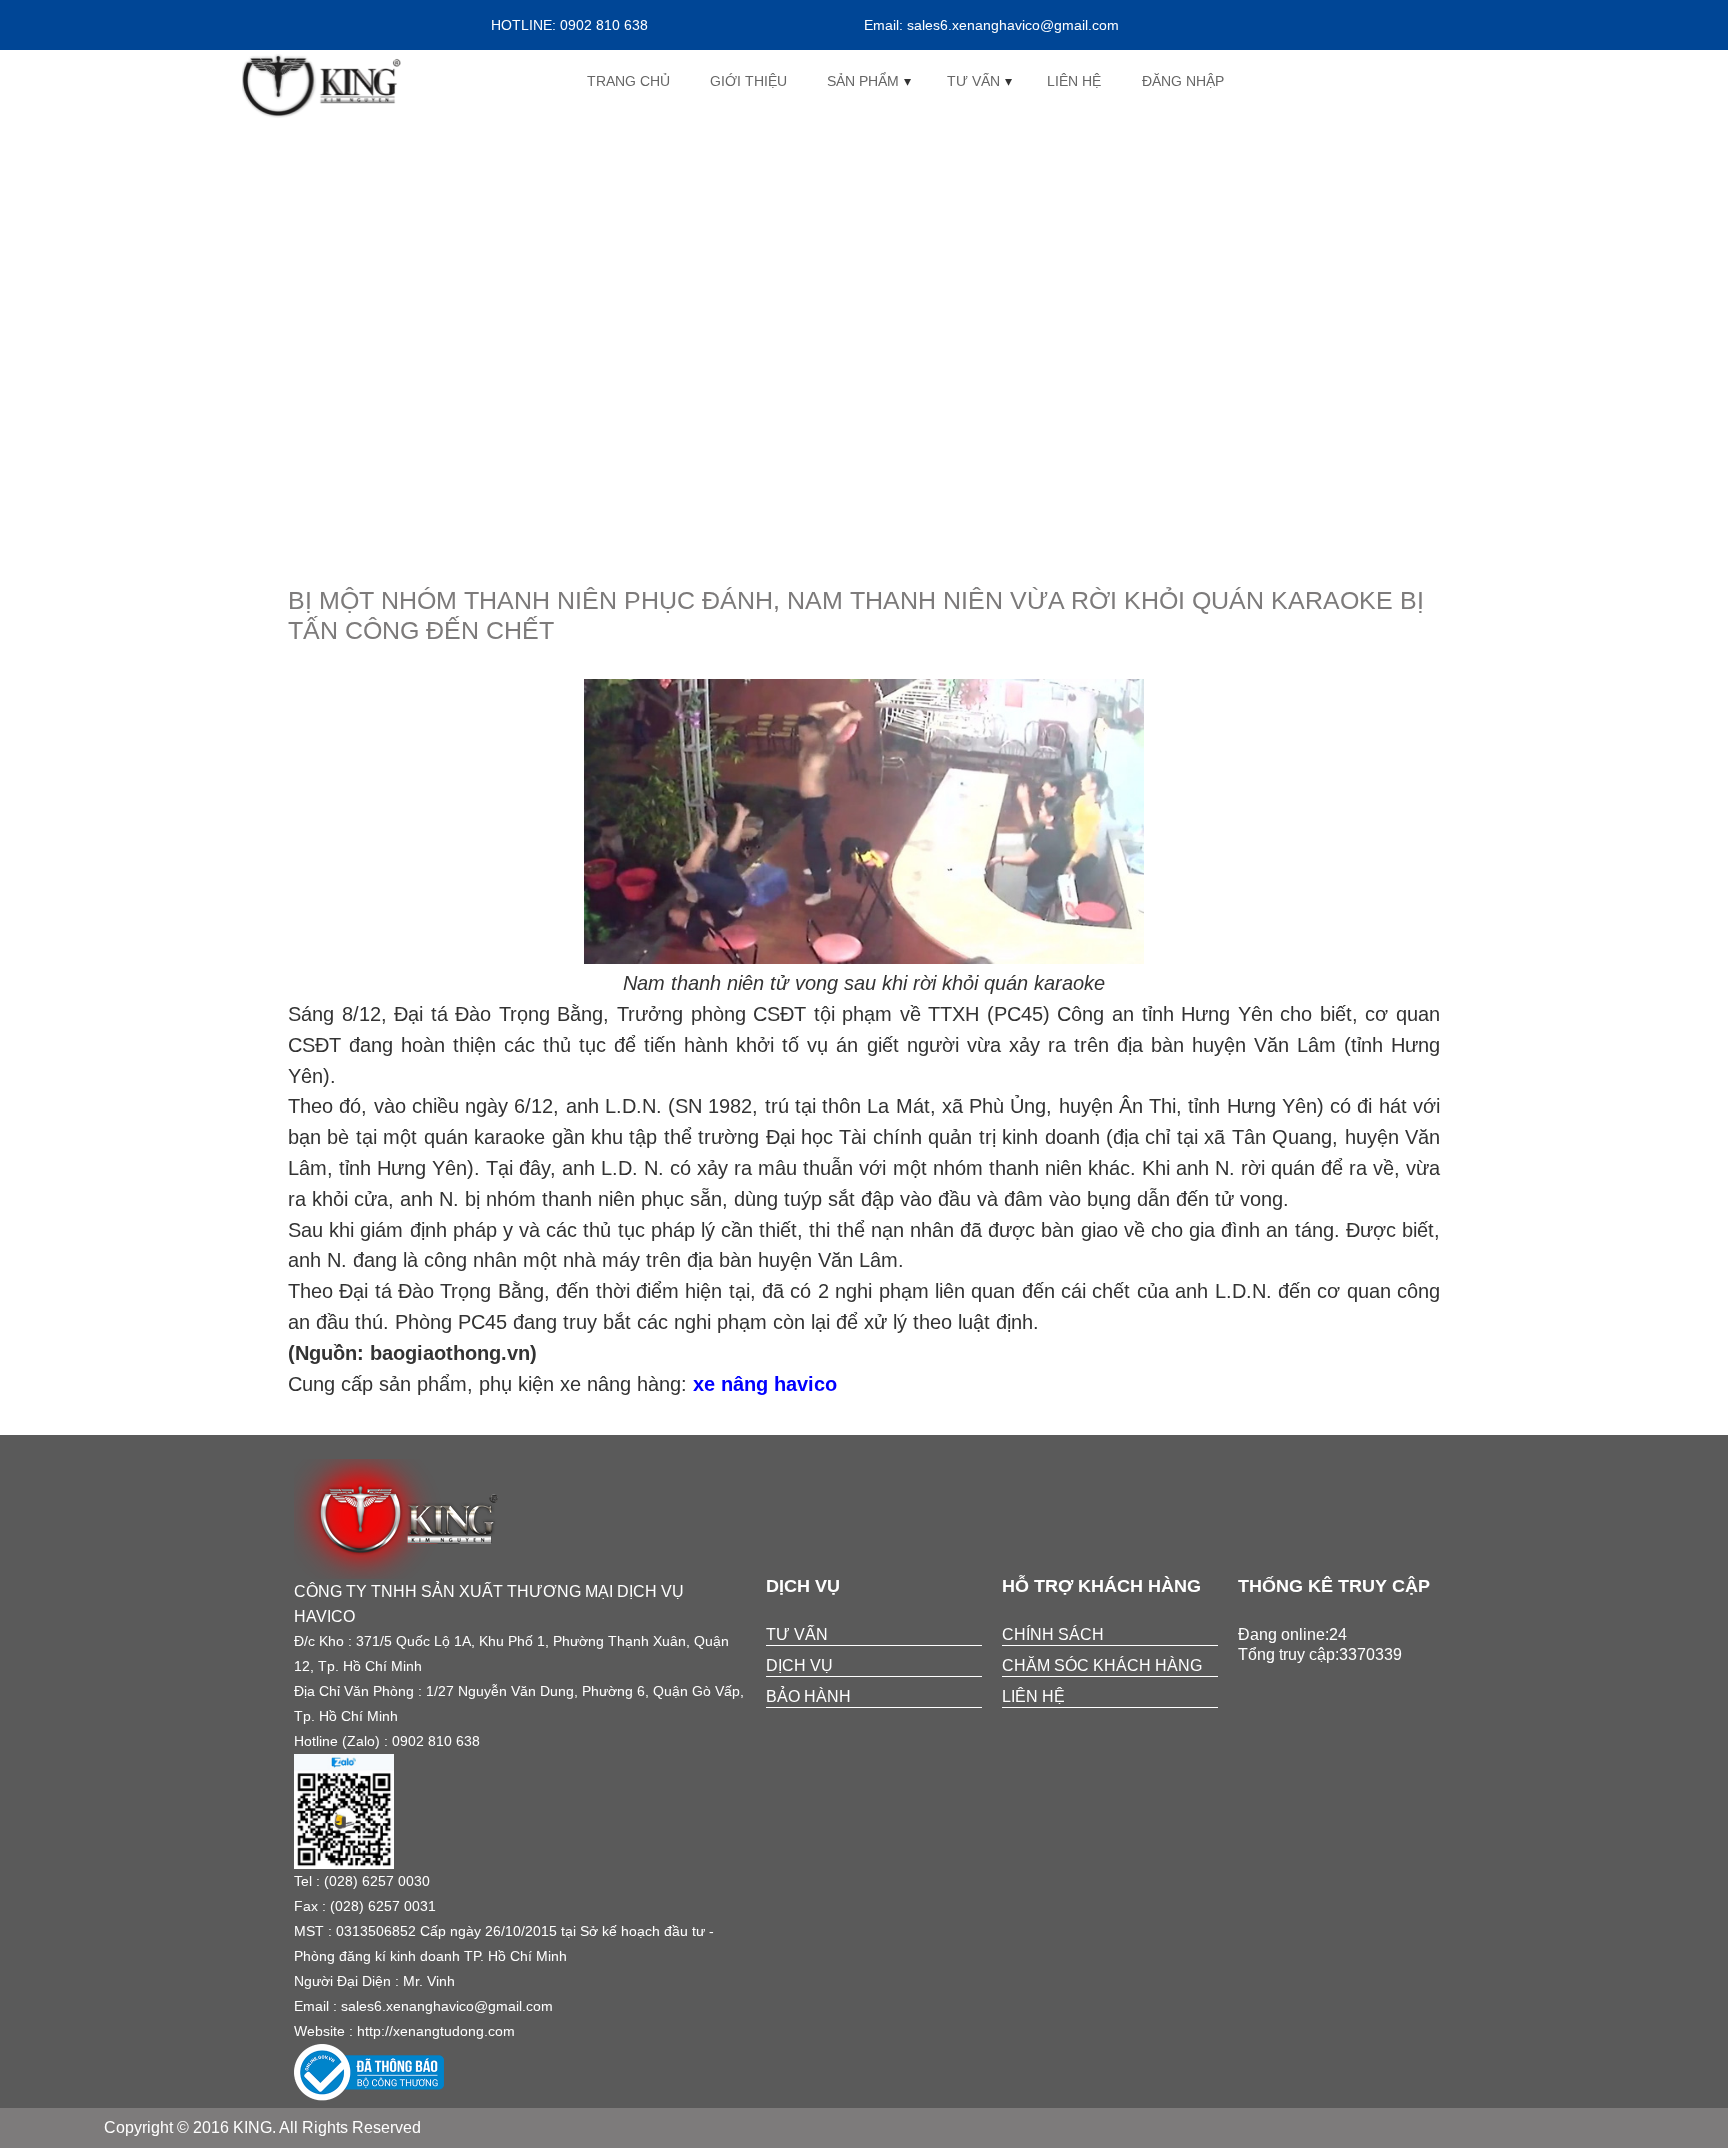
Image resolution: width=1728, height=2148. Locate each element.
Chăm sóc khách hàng (1102, 1665)
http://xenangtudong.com (436, 2031)
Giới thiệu (748, 81)
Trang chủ (628, 81)
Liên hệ (1074, 81)
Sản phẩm (863, 81)
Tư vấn (973, 81)
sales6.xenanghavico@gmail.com (447, 2006)
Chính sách (1053, 1634)
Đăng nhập (1183, 81)
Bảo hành (808, 1696)
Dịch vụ (799, 1665)
